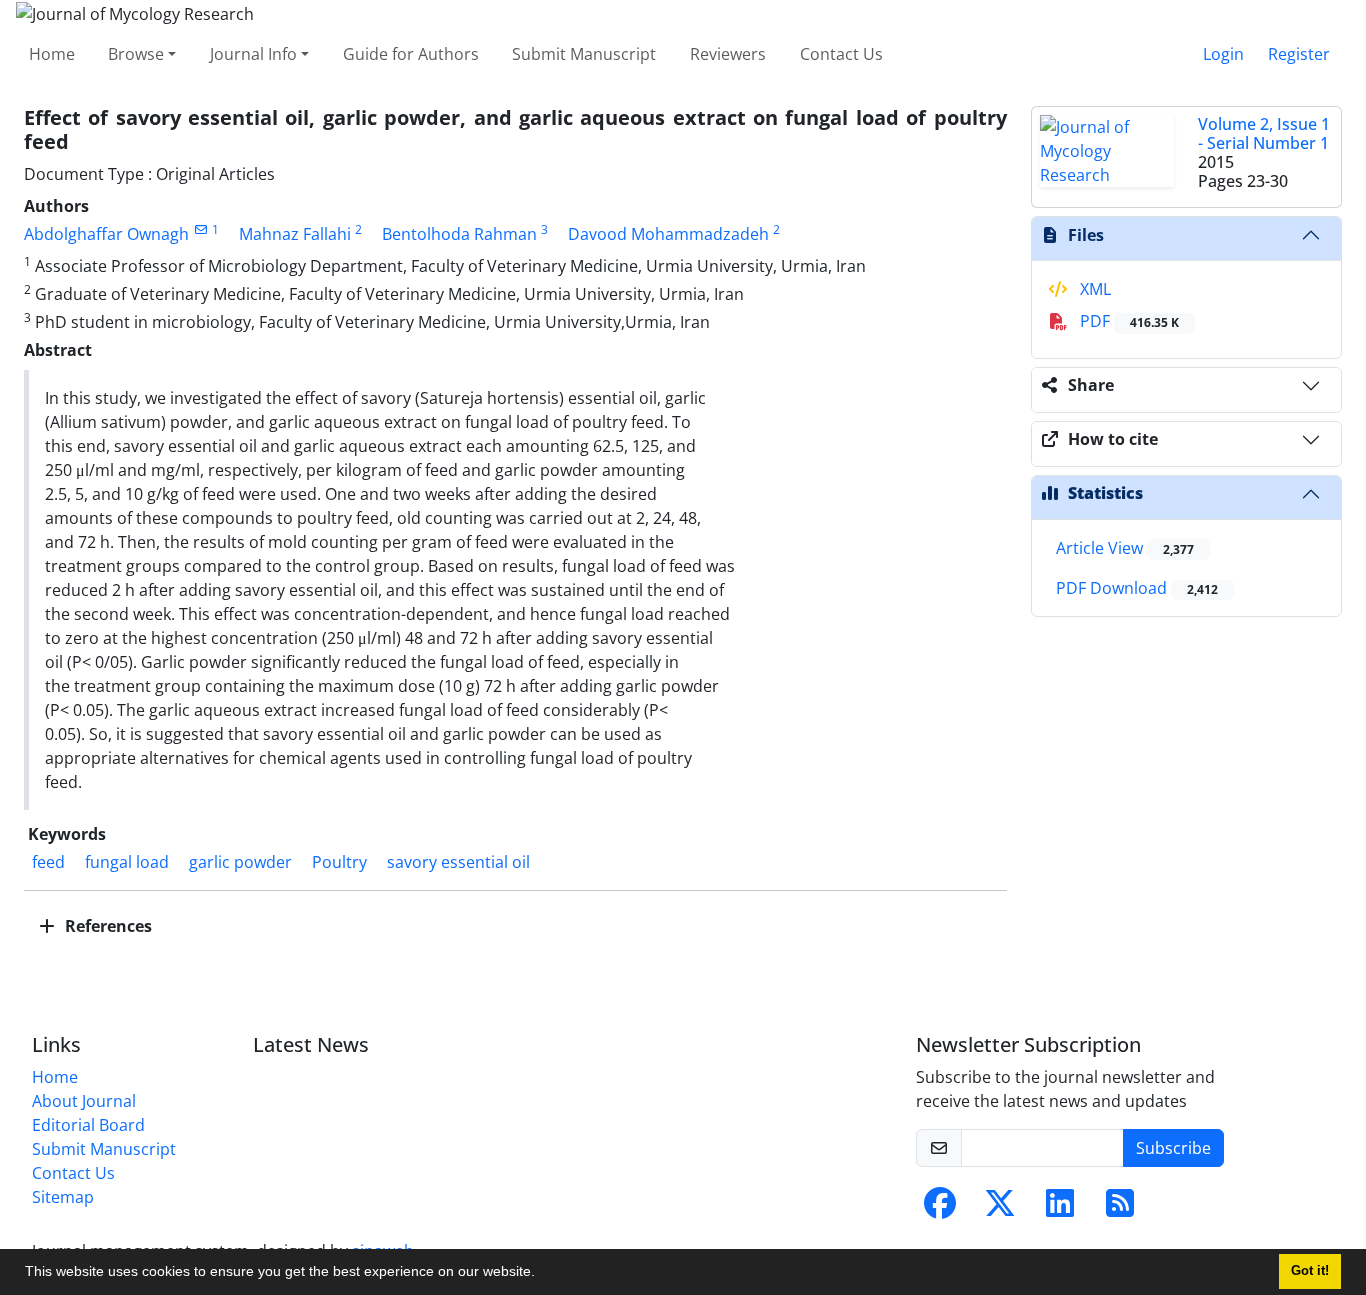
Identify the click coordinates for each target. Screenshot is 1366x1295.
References (106, 926)
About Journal (84, 1101)
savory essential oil (458, 862)
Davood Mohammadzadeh (668, 234)
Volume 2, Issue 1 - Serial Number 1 (1264, 133)
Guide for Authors (411, 54)
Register (1299, 54)
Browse (136, 54)
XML (1093, 289)
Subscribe (1173, 1148)
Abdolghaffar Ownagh (106, 234)
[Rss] (1120, 1209)
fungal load (127, 862)
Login (1223, 54)
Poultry (339, 862)
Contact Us (841, 54)
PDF (1127, 321)
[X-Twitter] (1000, 1209)
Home (52, 54)
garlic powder (240, 862)
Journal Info (253, 54)
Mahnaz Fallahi (295, 234)
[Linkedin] (1060, 1209)
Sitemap (63, 1197)
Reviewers (728, 54)
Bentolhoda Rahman (459, 234)
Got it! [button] (1310, 1271)
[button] (542, 1274)
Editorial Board (88, 1125)
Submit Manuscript (584, 54)
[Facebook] (940, 1209)
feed (48, 862)
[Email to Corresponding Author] (200, 229)
